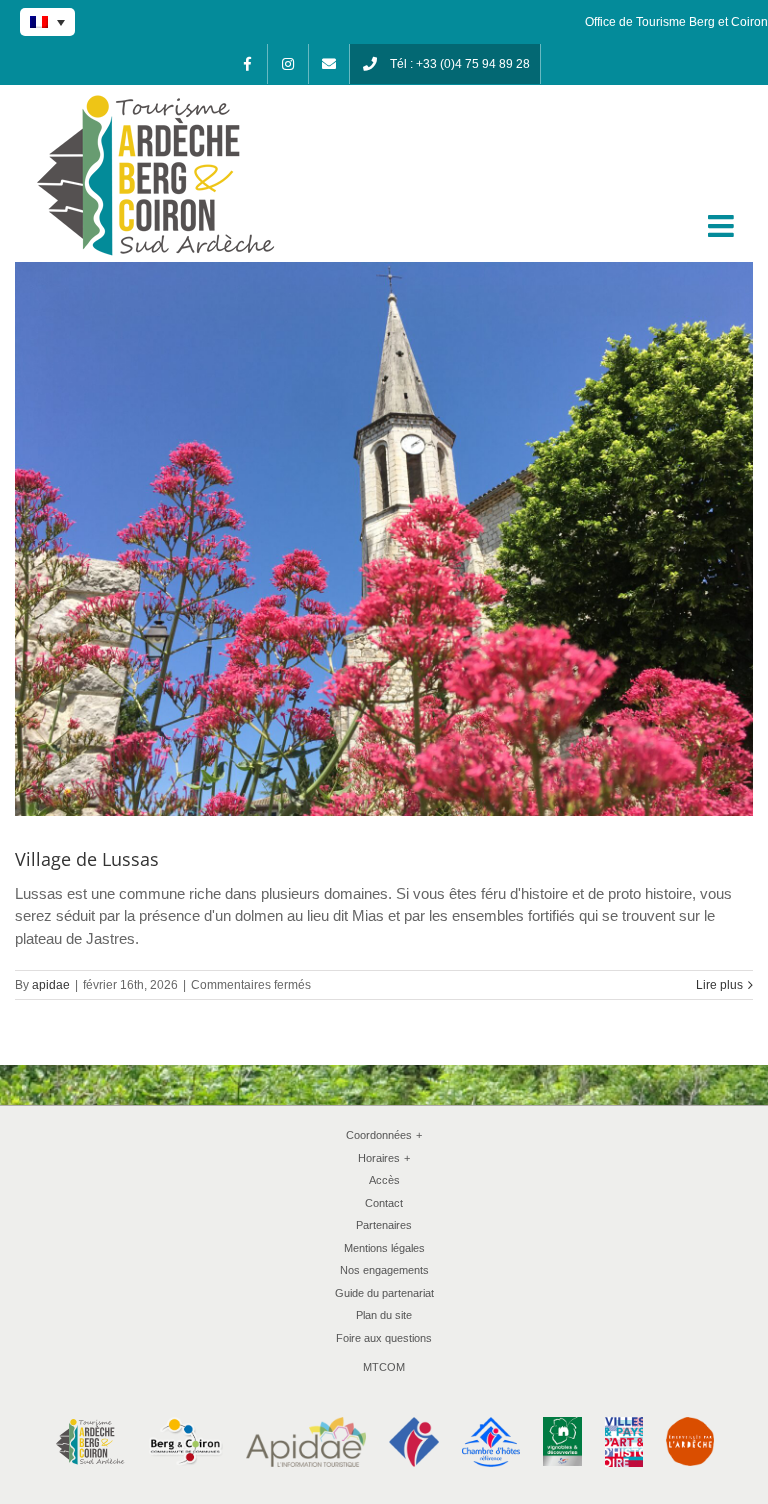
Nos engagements (384, 1270)
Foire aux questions (384, 1338)
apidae (51, 985)
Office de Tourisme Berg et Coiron (676, 22)
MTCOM (384, 1367)
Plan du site (384, 1315)
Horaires (384, 1158)
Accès (384, 1180)
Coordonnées (384, 1135)
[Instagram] (288, 64)
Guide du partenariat (384, 1293)
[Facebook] (247, 64)
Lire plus (719, 985)
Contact (384, 1203)
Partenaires (384, 1225)
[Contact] (329, 64)
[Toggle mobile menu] (723, 226)
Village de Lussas (87, 859)
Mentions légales (384, 1248)
